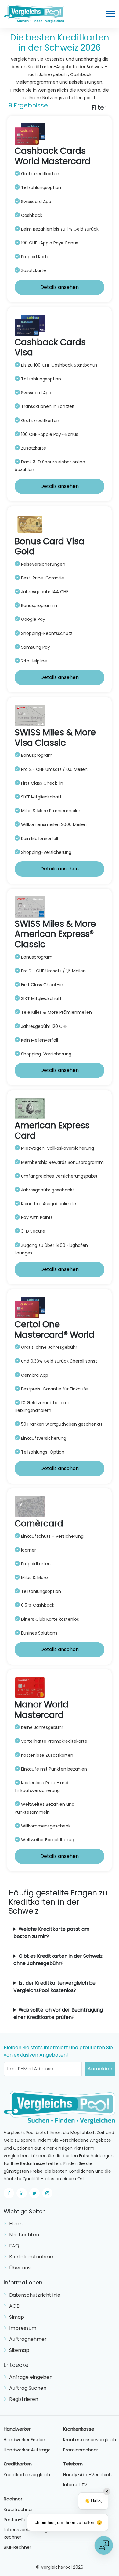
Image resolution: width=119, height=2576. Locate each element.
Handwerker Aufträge (27, 2450)
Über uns (20, 2268)
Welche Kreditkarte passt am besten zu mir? (51, 1933)
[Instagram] (47, 2193)
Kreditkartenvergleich (27, 2475)
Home (16, 2224)
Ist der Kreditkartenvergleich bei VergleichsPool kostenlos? (55, 1987)
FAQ (14, 2246)
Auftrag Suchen (28, 2388)
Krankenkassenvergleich (90, 2440)
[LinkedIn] (22, 2193)
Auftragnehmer (28, 2339)
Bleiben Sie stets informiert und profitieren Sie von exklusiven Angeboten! (58, 2051)
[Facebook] (9, 2193)
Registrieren (24, 2399)
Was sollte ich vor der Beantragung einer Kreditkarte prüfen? (58, 2014)
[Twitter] (34, 2193)
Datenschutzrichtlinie (35, 2295)
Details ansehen (60, 287)
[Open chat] (104, 2545)
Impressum (23, 2328)
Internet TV (75, 2485)
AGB (14, 2306)
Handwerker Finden (24, 2440)
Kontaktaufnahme (31, 2257)
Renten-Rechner (21, 2520)
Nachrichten (24, 2235)
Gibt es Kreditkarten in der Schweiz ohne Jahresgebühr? (58, 1960)
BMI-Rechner (17, 2547)
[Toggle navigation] (111, 14)
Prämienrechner (81, 2450)
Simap (17, 2317)
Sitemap (19, 2350)
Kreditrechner (18, 2510)
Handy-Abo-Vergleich (87, 2475)
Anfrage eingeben (31, 2377)
